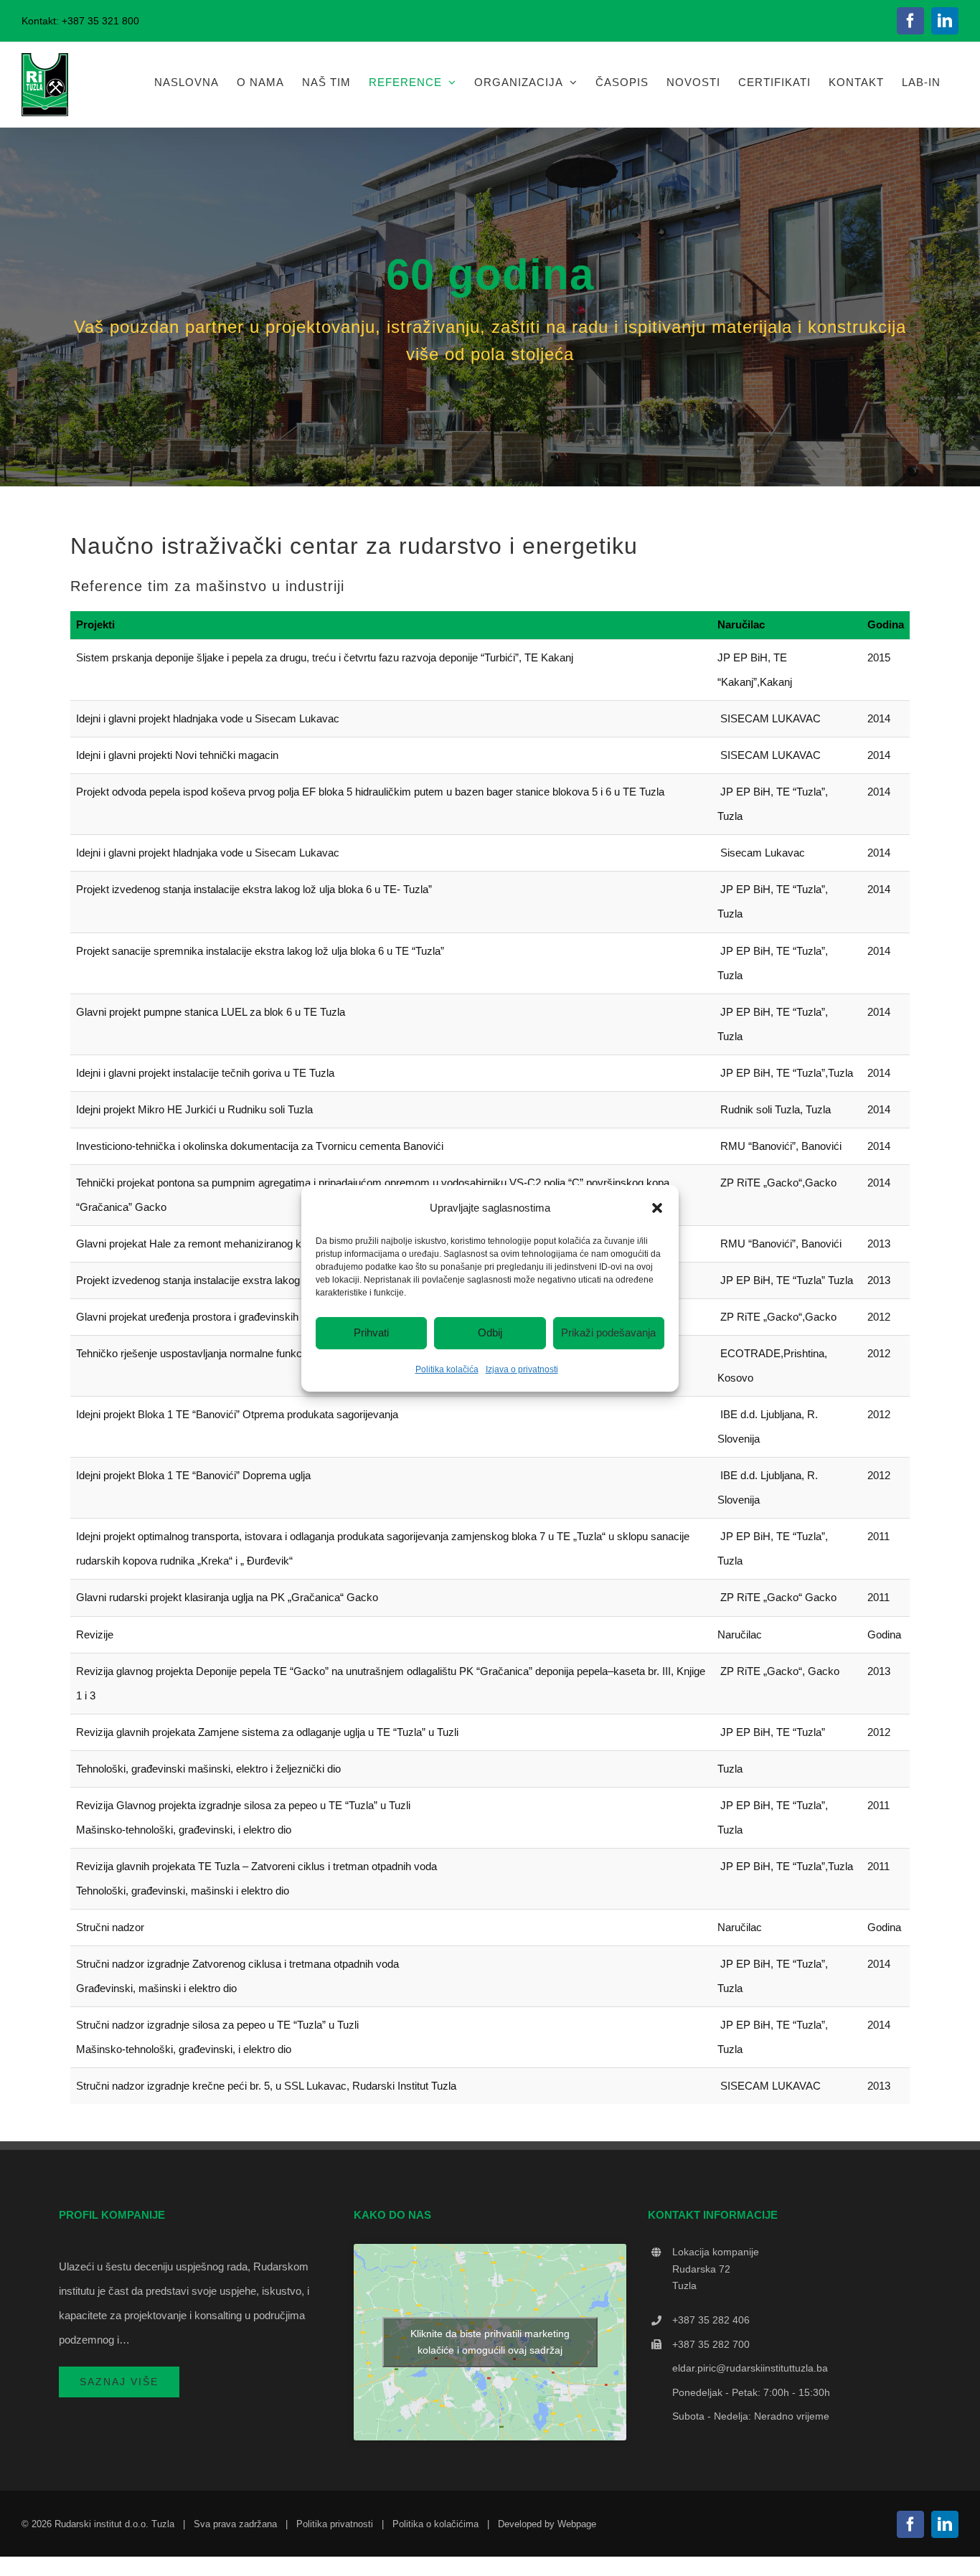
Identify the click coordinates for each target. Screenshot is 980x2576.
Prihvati (371, 1332)
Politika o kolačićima (435, 2524)
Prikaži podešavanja (608, 1332)
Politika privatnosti (335, 2524)
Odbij (490, 1332)
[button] (657, 1207)
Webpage (577, 2524)
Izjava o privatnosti (522, 1369)
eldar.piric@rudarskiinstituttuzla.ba (750, 2368)
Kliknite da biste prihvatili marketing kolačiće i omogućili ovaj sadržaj (490, 2342)
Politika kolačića (447, 1369)
